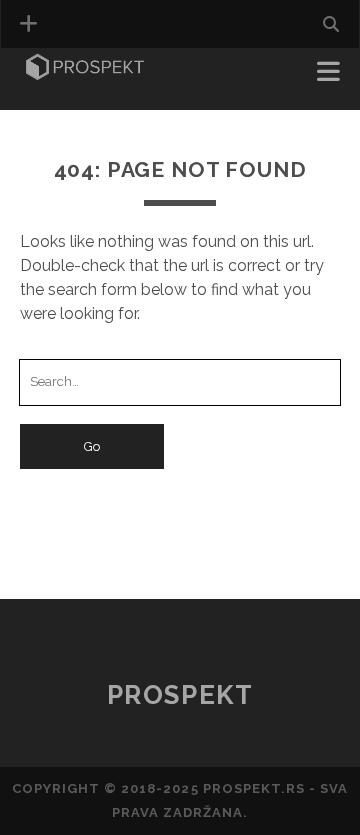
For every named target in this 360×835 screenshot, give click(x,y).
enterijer (66, 101)
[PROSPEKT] (85, 74)
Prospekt (180, 695)
